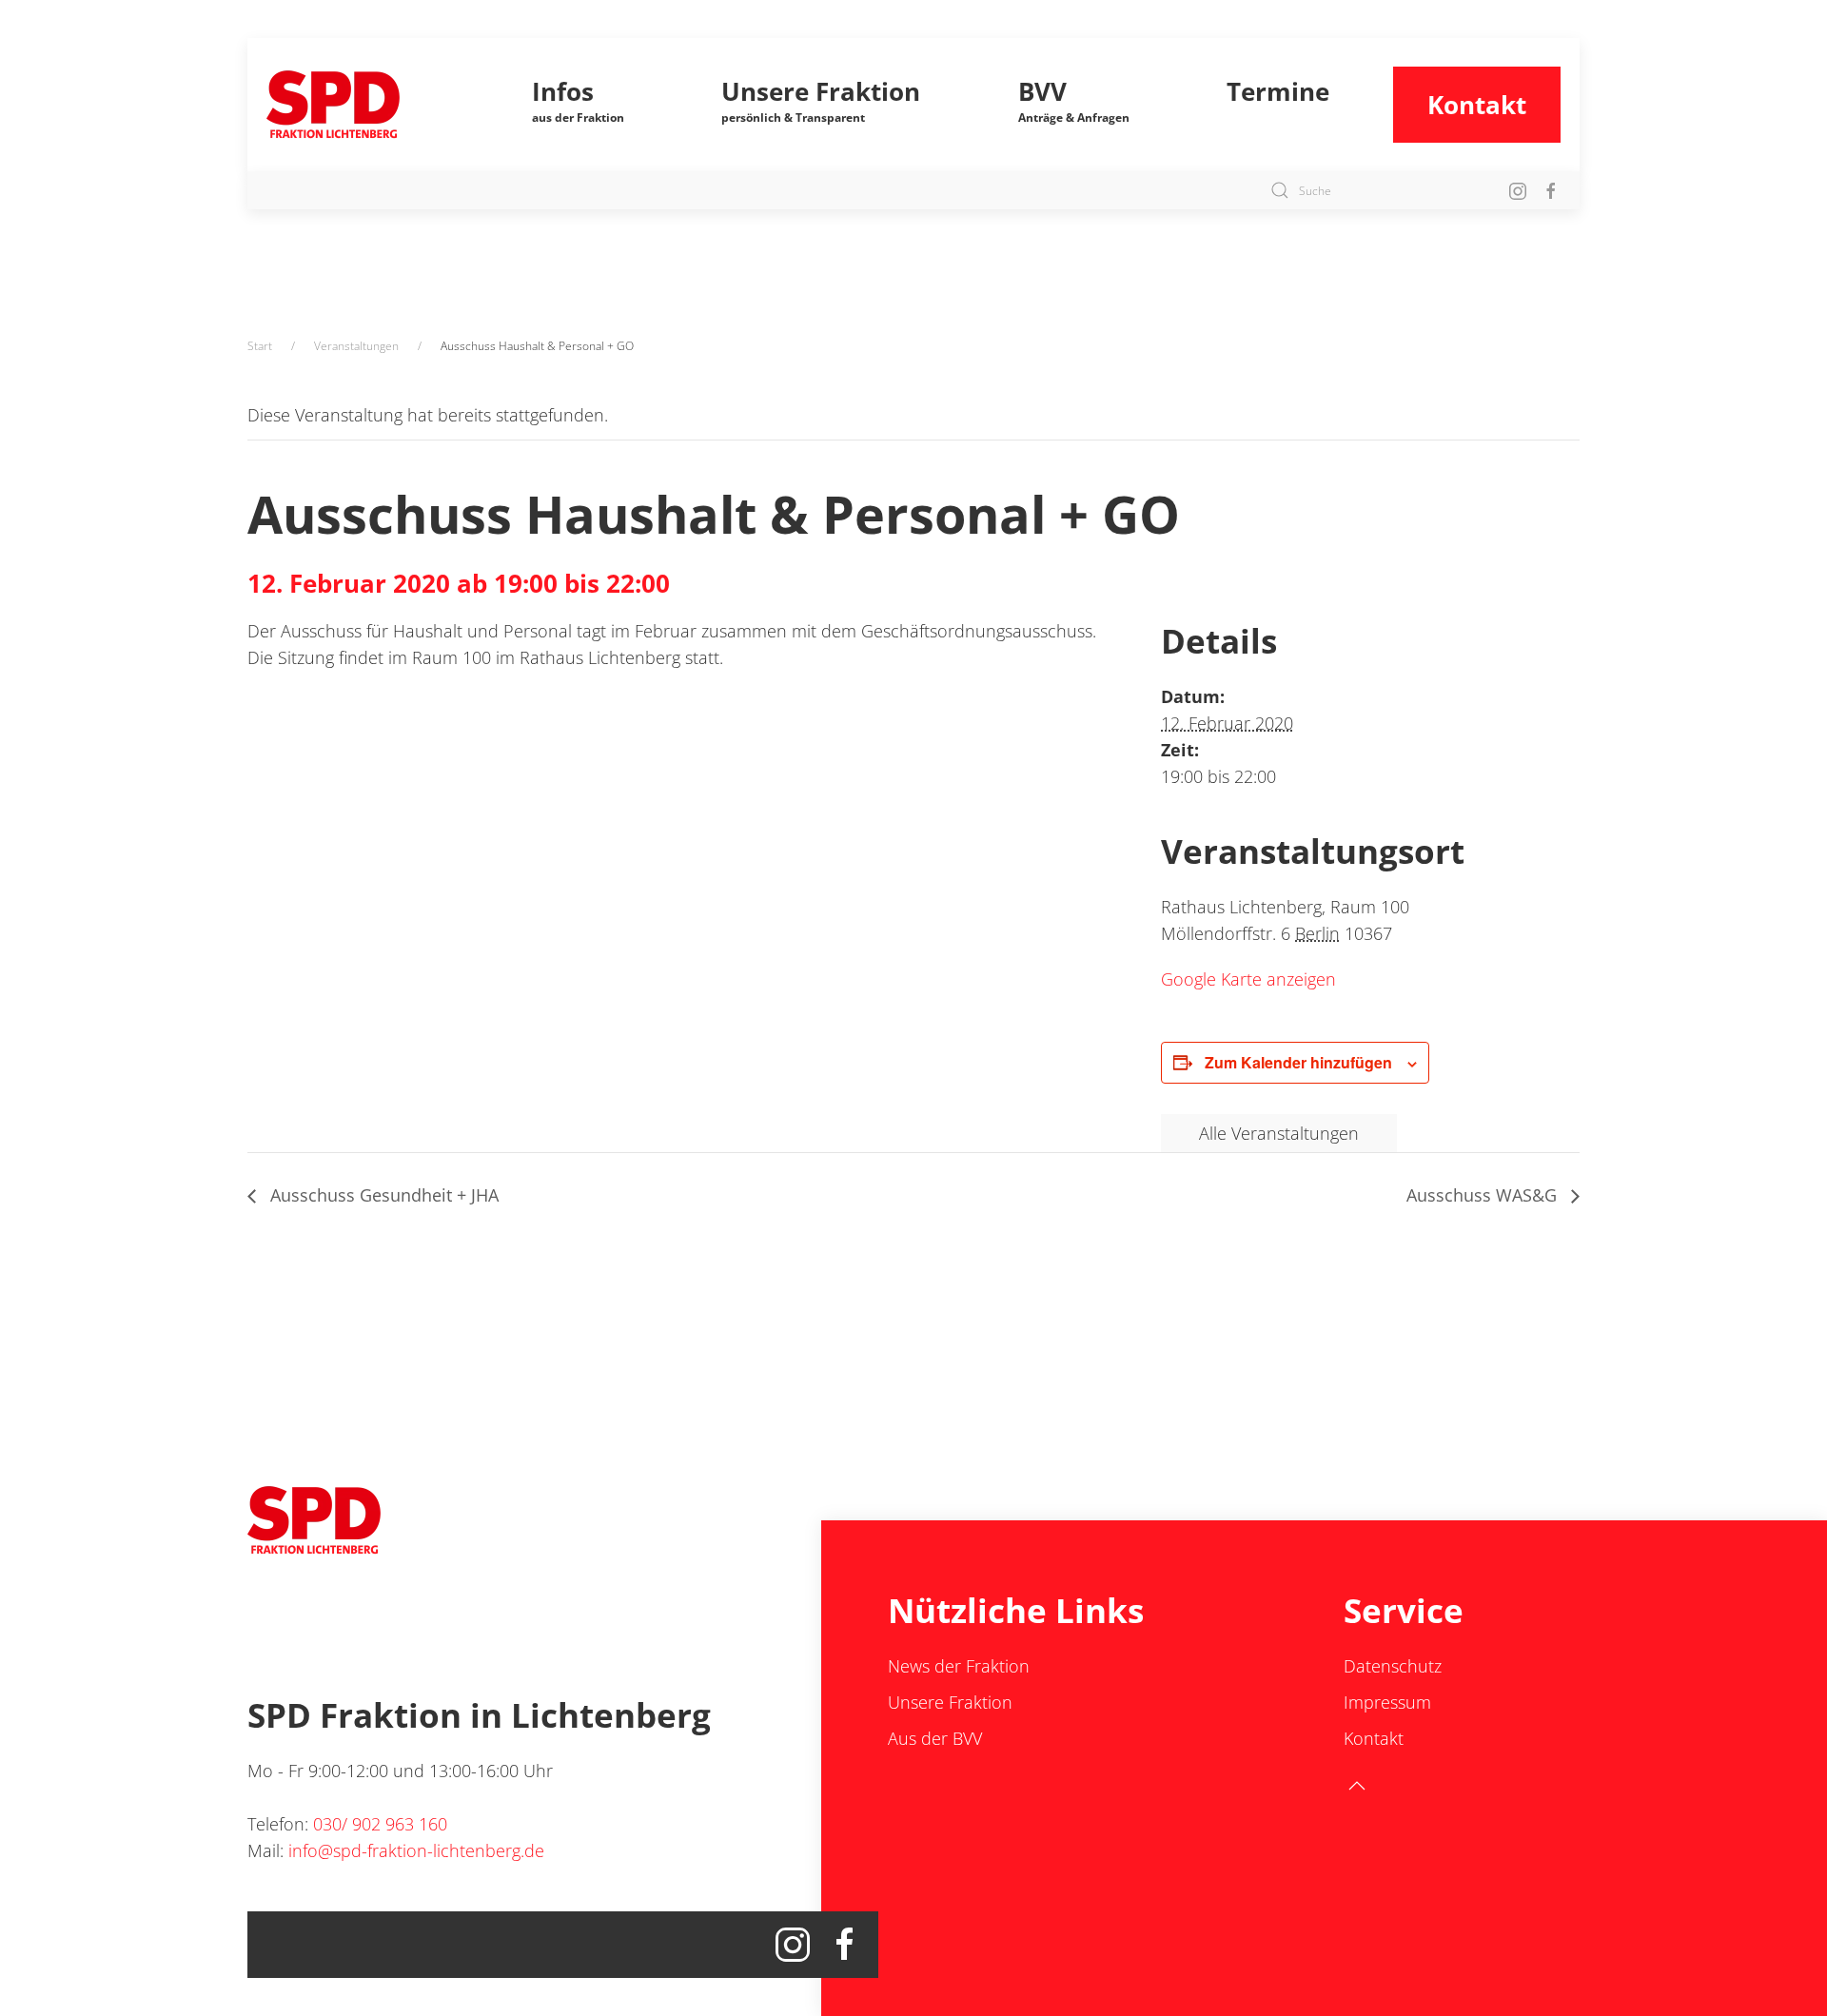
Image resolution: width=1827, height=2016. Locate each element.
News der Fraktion (959, 1666)
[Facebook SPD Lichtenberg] (1551, 190)
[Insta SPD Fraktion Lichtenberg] (1518, 190)
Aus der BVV (935, 1738)
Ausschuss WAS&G (1484, 1195)
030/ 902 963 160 (380, 1824)
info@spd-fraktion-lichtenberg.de (416, 1850)
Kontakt (1477, 105)
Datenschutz (1393, 1666)
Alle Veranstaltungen (1279, 1133)
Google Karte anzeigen (1248, 979)
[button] (579, 105)
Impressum (1387, 1702)
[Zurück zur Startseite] (368, 105)
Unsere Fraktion (950, 1702)
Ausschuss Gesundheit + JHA (382, 1195)
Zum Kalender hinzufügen (1298, 1062)
